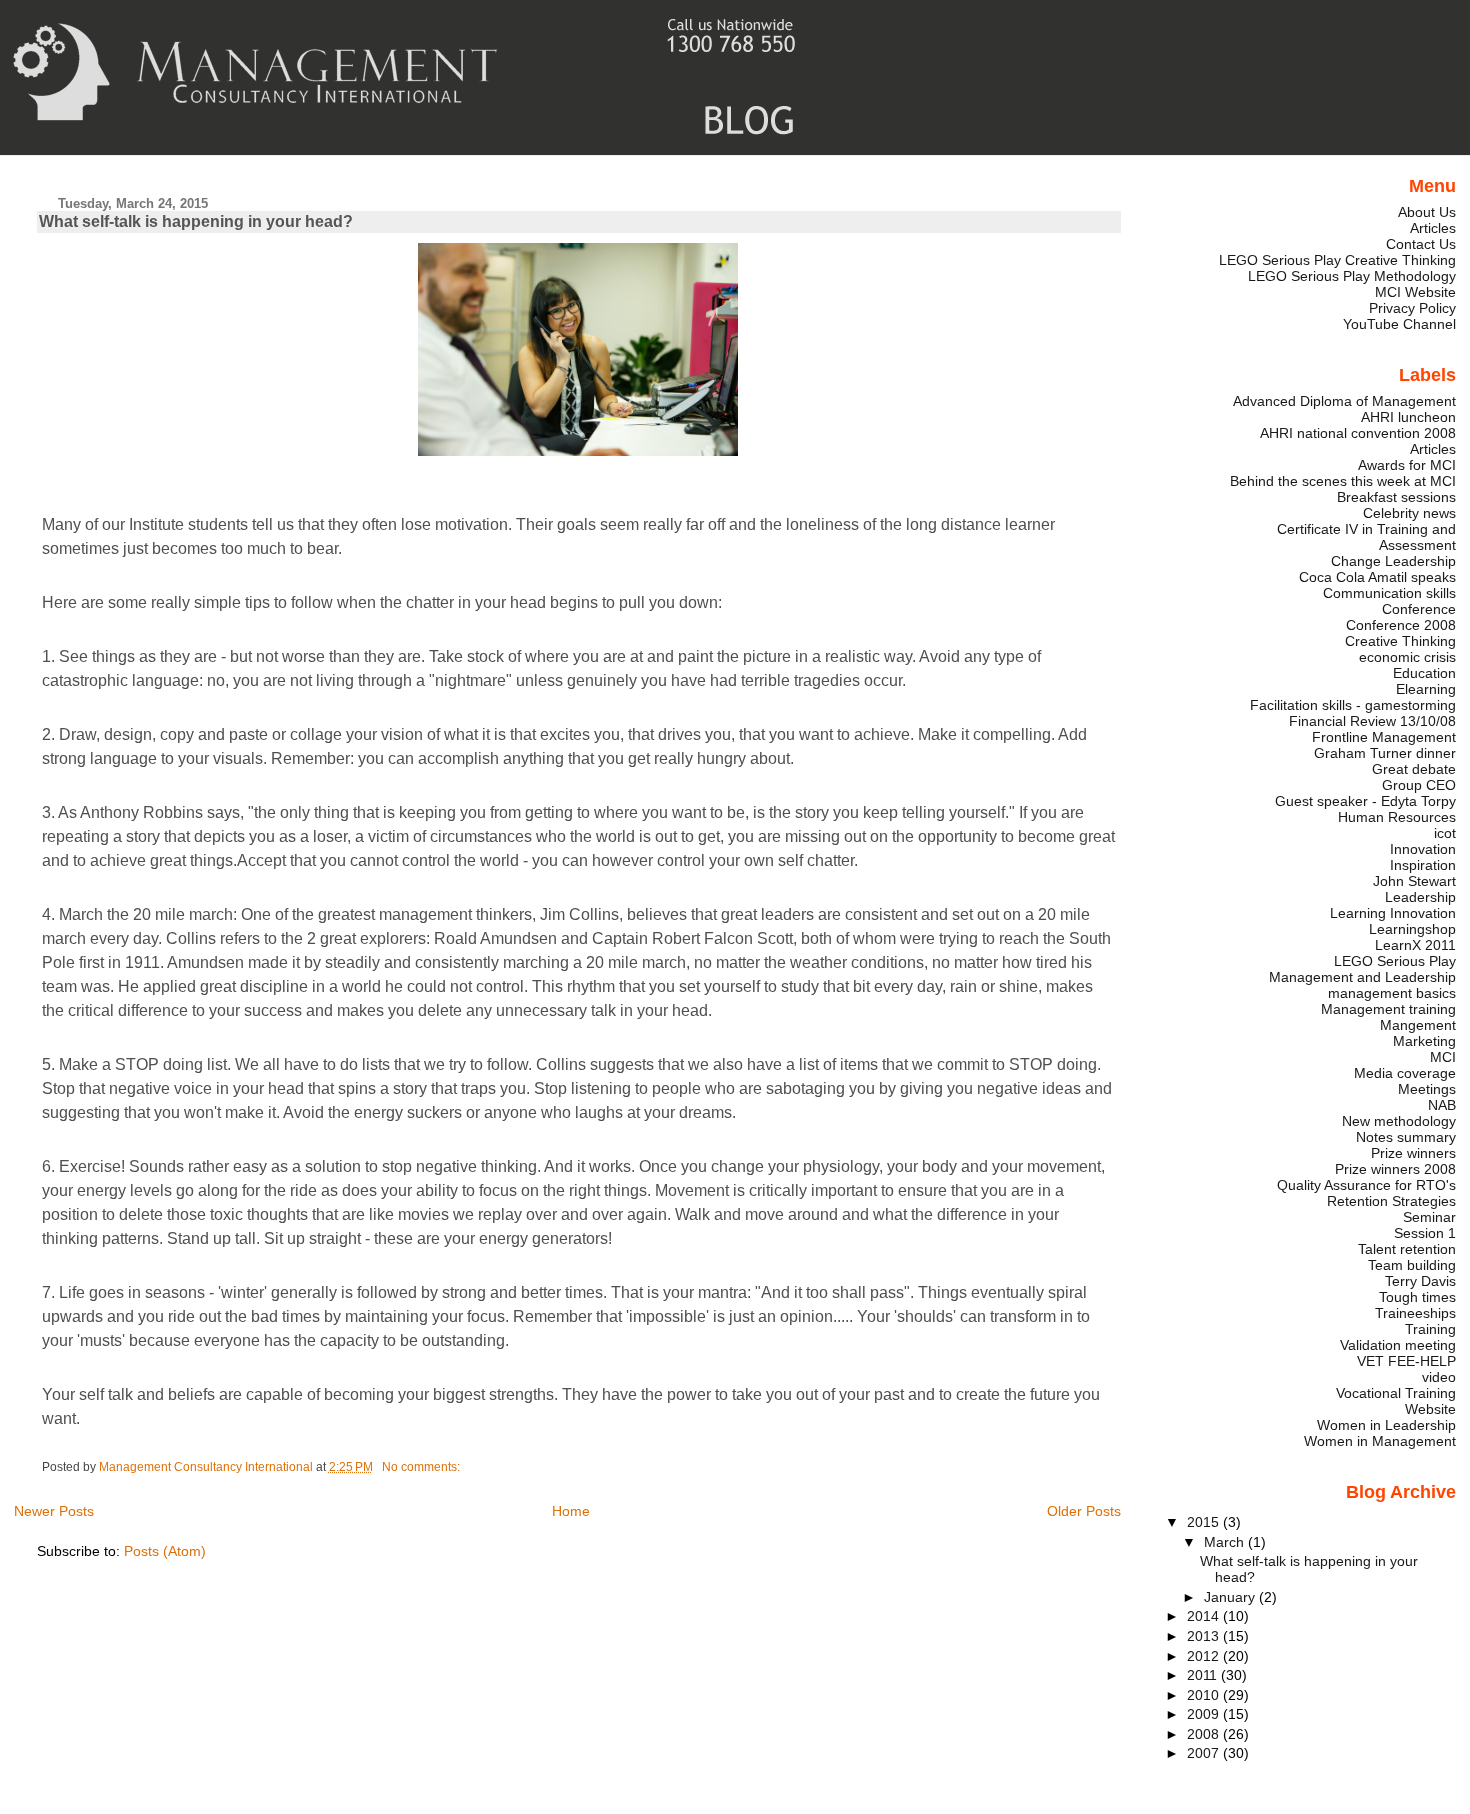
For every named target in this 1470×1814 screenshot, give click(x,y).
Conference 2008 (1401, 625)
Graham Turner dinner (1385, 753)
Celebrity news (1409, 513)
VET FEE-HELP (1406, 1361)
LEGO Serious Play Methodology (1352, 276)
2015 (1205, 1522)
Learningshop (1412, 929)
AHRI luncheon (1408, 417)
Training (1430, 1329)
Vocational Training (1396, 1393)
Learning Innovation (1393, 913)
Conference (1419, 609)
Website (1430, 1409)
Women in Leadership (1386, 1425)
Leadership (1420, 897)
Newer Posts (54, 1511)
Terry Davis (1420, 1281)
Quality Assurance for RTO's (1366, 1185)
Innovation (1423, 849)
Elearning (1426, 689)
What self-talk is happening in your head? (196, 221)
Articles (1433, 228)
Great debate (1414, 769)
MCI (1443, 1057)
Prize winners (1413, 1153)
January (1231, 1597)
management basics (1392, 993)
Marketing (1424, 1041)
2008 (1205, 1734)
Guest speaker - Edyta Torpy (1365, 801)
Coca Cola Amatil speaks (1377, 577)
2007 (1205, 1753)
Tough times (1417, 1297)
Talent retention (1407, 1249)
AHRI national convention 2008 (1358, 433)
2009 (1205, 1714)
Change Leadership (1393, 561)
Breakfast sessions (1396, 497)
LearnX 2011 (1415, 945)
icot (1445, 833)
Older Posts (1084, 1511)
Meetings (1427, 1089)
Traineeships (1415, 1313)
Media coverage (1405, 1073)
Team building (1412, 1265)
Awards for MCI (1407, 465)
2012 (1205, 1656)
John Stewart (1414, 881)
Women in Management (1380, 1441)
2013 (1205, 1636)
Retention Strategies (1391, 1201)
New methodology (1399, 1121)
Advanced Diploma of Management (1344, 401)
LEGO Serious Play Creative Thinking (1337, 260)
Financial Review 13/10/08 (1372, 721)
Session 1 (1425, 1233)
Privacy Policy (1412, 308)
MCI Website (1415, 292)
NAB (1442, 1105)
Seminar (1429, 1217)
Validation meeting (1398, 1345)
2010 (1205, 1695)
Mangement (1418, 1025)
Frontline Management (1384, 737)
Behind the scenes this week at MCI (1343, 481)
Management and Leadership (1362, 977)
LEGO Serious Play (1395, 961)
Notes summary (1406, 1137)
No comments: (422, 1467)
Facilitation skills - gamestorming (1353, 705)
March (1226, 1542)
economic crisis (1407, 657)
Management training (1388, 1009)
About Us (1427, 212)
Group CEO (1419, 785)
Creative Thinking (1400, 641)
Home (571, 1511)
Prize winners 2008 (1395, 1169)
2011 (1204, 1675)
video (1439, 1377)
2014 (1205, 1616)
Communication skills (1389, 593)
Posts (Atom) (165, 1551)
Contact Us (1421, 244)
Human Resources (1397, 817)
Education (1424, 673)
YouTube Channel (1399, 324)
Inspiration (1423, 865)
